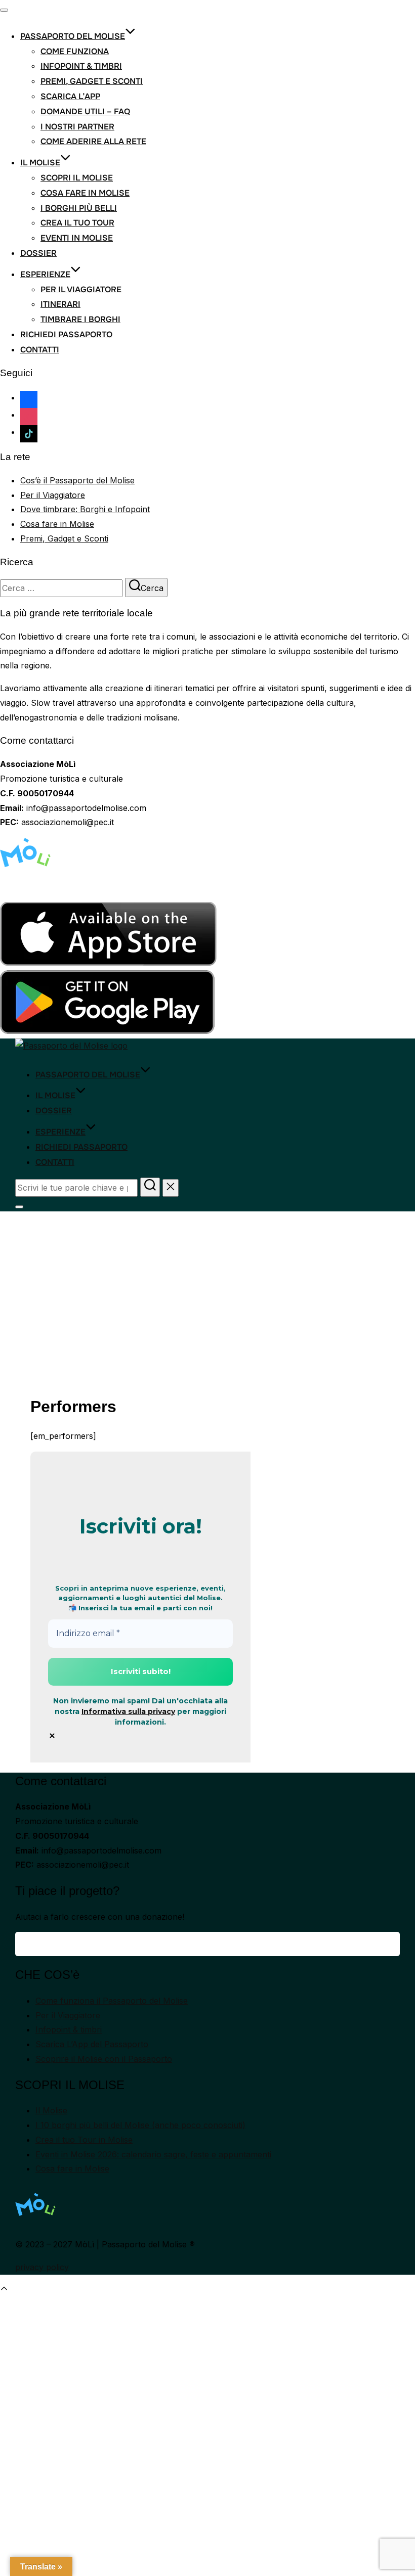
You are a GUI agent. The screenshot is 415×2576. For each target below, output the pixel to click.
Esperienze (45, 274)
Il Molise (40, 163)
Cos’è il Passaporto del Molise (77, 480)
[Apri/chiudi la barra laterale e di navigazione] (19, 1207)
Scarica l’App (70, 96)
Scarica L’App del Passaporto (92, 2044)
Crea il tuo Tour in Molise (84, 2140)
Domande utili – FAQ (85, 111)
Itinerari (60, 304)
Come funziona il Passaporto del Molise (112, 2001)
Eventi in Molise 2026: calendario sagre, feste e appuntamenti (153, 2154)
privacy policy (42, 2267)
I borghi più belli (79, 208)
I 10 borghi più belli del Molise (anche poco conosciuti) (140, 2125)
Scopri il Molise (77, 178)
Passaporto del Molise (73, 36)
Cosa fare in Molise (85, 193)
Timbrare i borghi (80, 319)
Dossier (38, 253)
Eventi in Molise (77, 238)
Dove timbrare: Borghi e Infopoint (85, 509)
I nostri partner (77, 127)
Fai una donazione (207, 1944)
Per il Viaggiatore (81, 289)
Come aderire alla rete (93, 141)
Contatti (40, 350)
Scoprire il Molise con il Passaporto (104, 2059)
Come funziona (75, 51)
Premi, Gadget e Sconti (92, 81)
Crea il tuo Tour (77, 223)
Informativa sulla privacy (128, 1711)
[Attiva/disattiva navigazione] (4, 10)
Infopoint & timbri (81, 66)
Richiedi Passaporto (66, 334)
